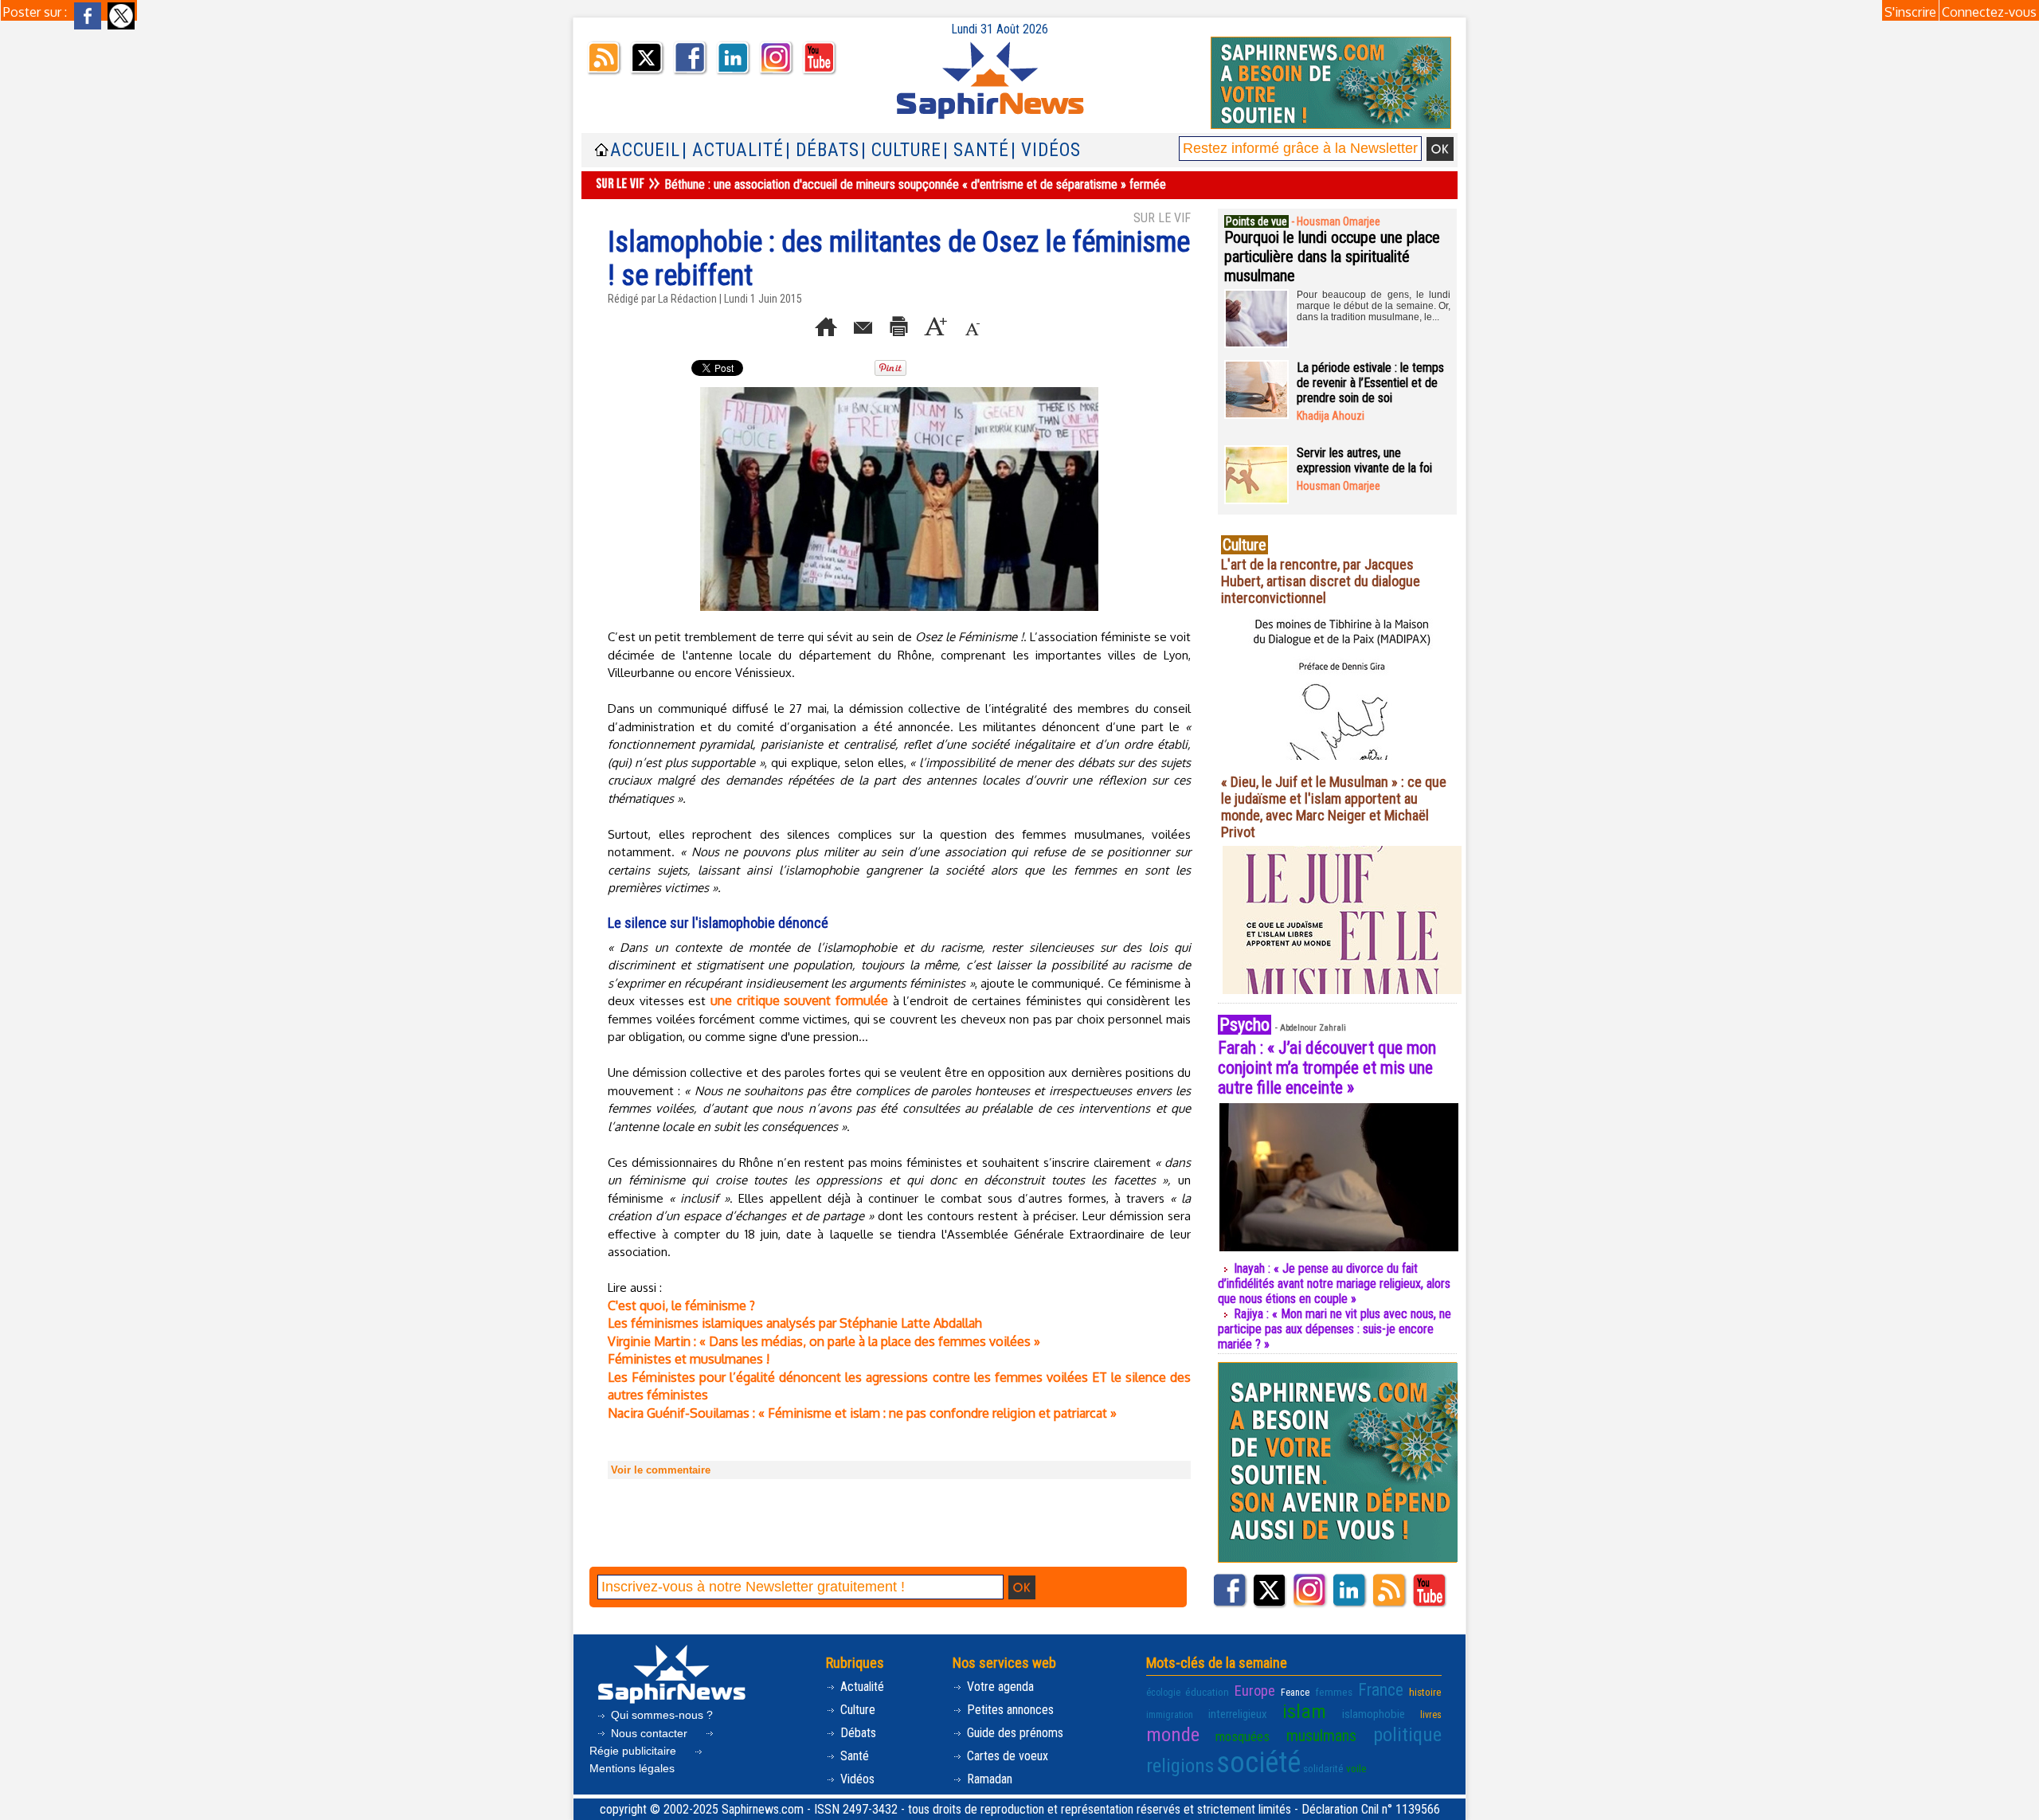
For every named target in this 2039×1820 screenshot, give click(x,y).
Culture (856, 1710)
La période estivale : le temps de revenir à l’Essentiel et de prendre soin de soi (1370, 383)
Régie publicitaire (634, 1751)
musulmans (1321, 1736)
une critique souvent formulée (799, 1000)
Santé (853, 1756)
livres (1431, 1715)
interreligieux (1238, 1714)
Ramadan (988, 1779)
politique (1407, 1734)
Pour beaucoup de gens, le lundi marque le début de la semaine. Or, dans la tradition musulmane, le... (1374, 306)
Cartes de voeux (1006, 1756)
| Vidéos (1046, 150)
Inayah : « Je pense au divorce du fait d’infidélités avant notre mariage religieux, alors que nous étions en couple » (1334, 1284)
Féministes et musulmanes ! (689, 1359)
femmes (1334, 1692)
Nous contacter (649, 1733)
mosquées (1243, 1736)
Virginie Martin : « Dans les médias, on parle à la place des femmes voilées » (824, 1341)
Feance (1295, 1693)
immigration (1170, 1715)
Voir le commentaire (661, 1470)
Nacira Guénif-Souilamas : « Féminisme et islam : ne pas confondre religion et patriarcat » (862, 1413)
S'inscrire (1910, 12)
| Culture (901, 150)
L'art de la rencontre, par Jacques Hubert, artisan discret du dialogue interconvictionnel (1321, 581)
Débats (857, 1733)
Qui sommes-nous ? (660, 1715)
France (1381, 1690)
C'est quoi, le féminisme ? (681, 1305)
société (1258, 1763)
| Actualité (733, 150)
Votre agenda (999, 1687)
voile (1356, 1768)
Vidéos (856, 1779)
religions (1180, 1765)
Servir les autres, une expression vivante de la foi (1364, 460)
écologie (1163, 1693)
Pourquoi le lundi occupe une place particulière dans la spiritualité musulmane (1332, 256)
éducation (1207, 1692)
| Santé (976, 150)
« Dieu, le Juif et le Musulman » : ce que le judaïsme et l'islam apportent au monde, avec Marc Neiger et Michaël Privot (1334, 807)
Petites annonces (1009, 1710)
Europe (1255, 1691)
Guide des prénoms (1014, 1733)
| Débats (822, 150)
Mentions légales (632, 1768)
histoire (1425, 1692)
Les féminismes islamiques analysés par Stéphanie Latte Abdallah (795, 1323)
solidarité (1323, 1768)
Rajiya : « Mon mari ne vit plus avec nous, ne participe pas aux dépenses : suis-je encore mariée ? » (1335, 1329)
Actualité (861, 1687)
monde (1173, 1734)
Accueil (645, 150)
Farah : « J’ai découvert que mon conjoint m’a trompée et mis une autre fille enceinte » (1327, 1068)
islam (1304, 1711)
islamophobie (1374, 1714)
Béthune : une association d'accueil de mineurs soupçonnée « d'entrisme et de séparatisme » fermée (915, 184)
